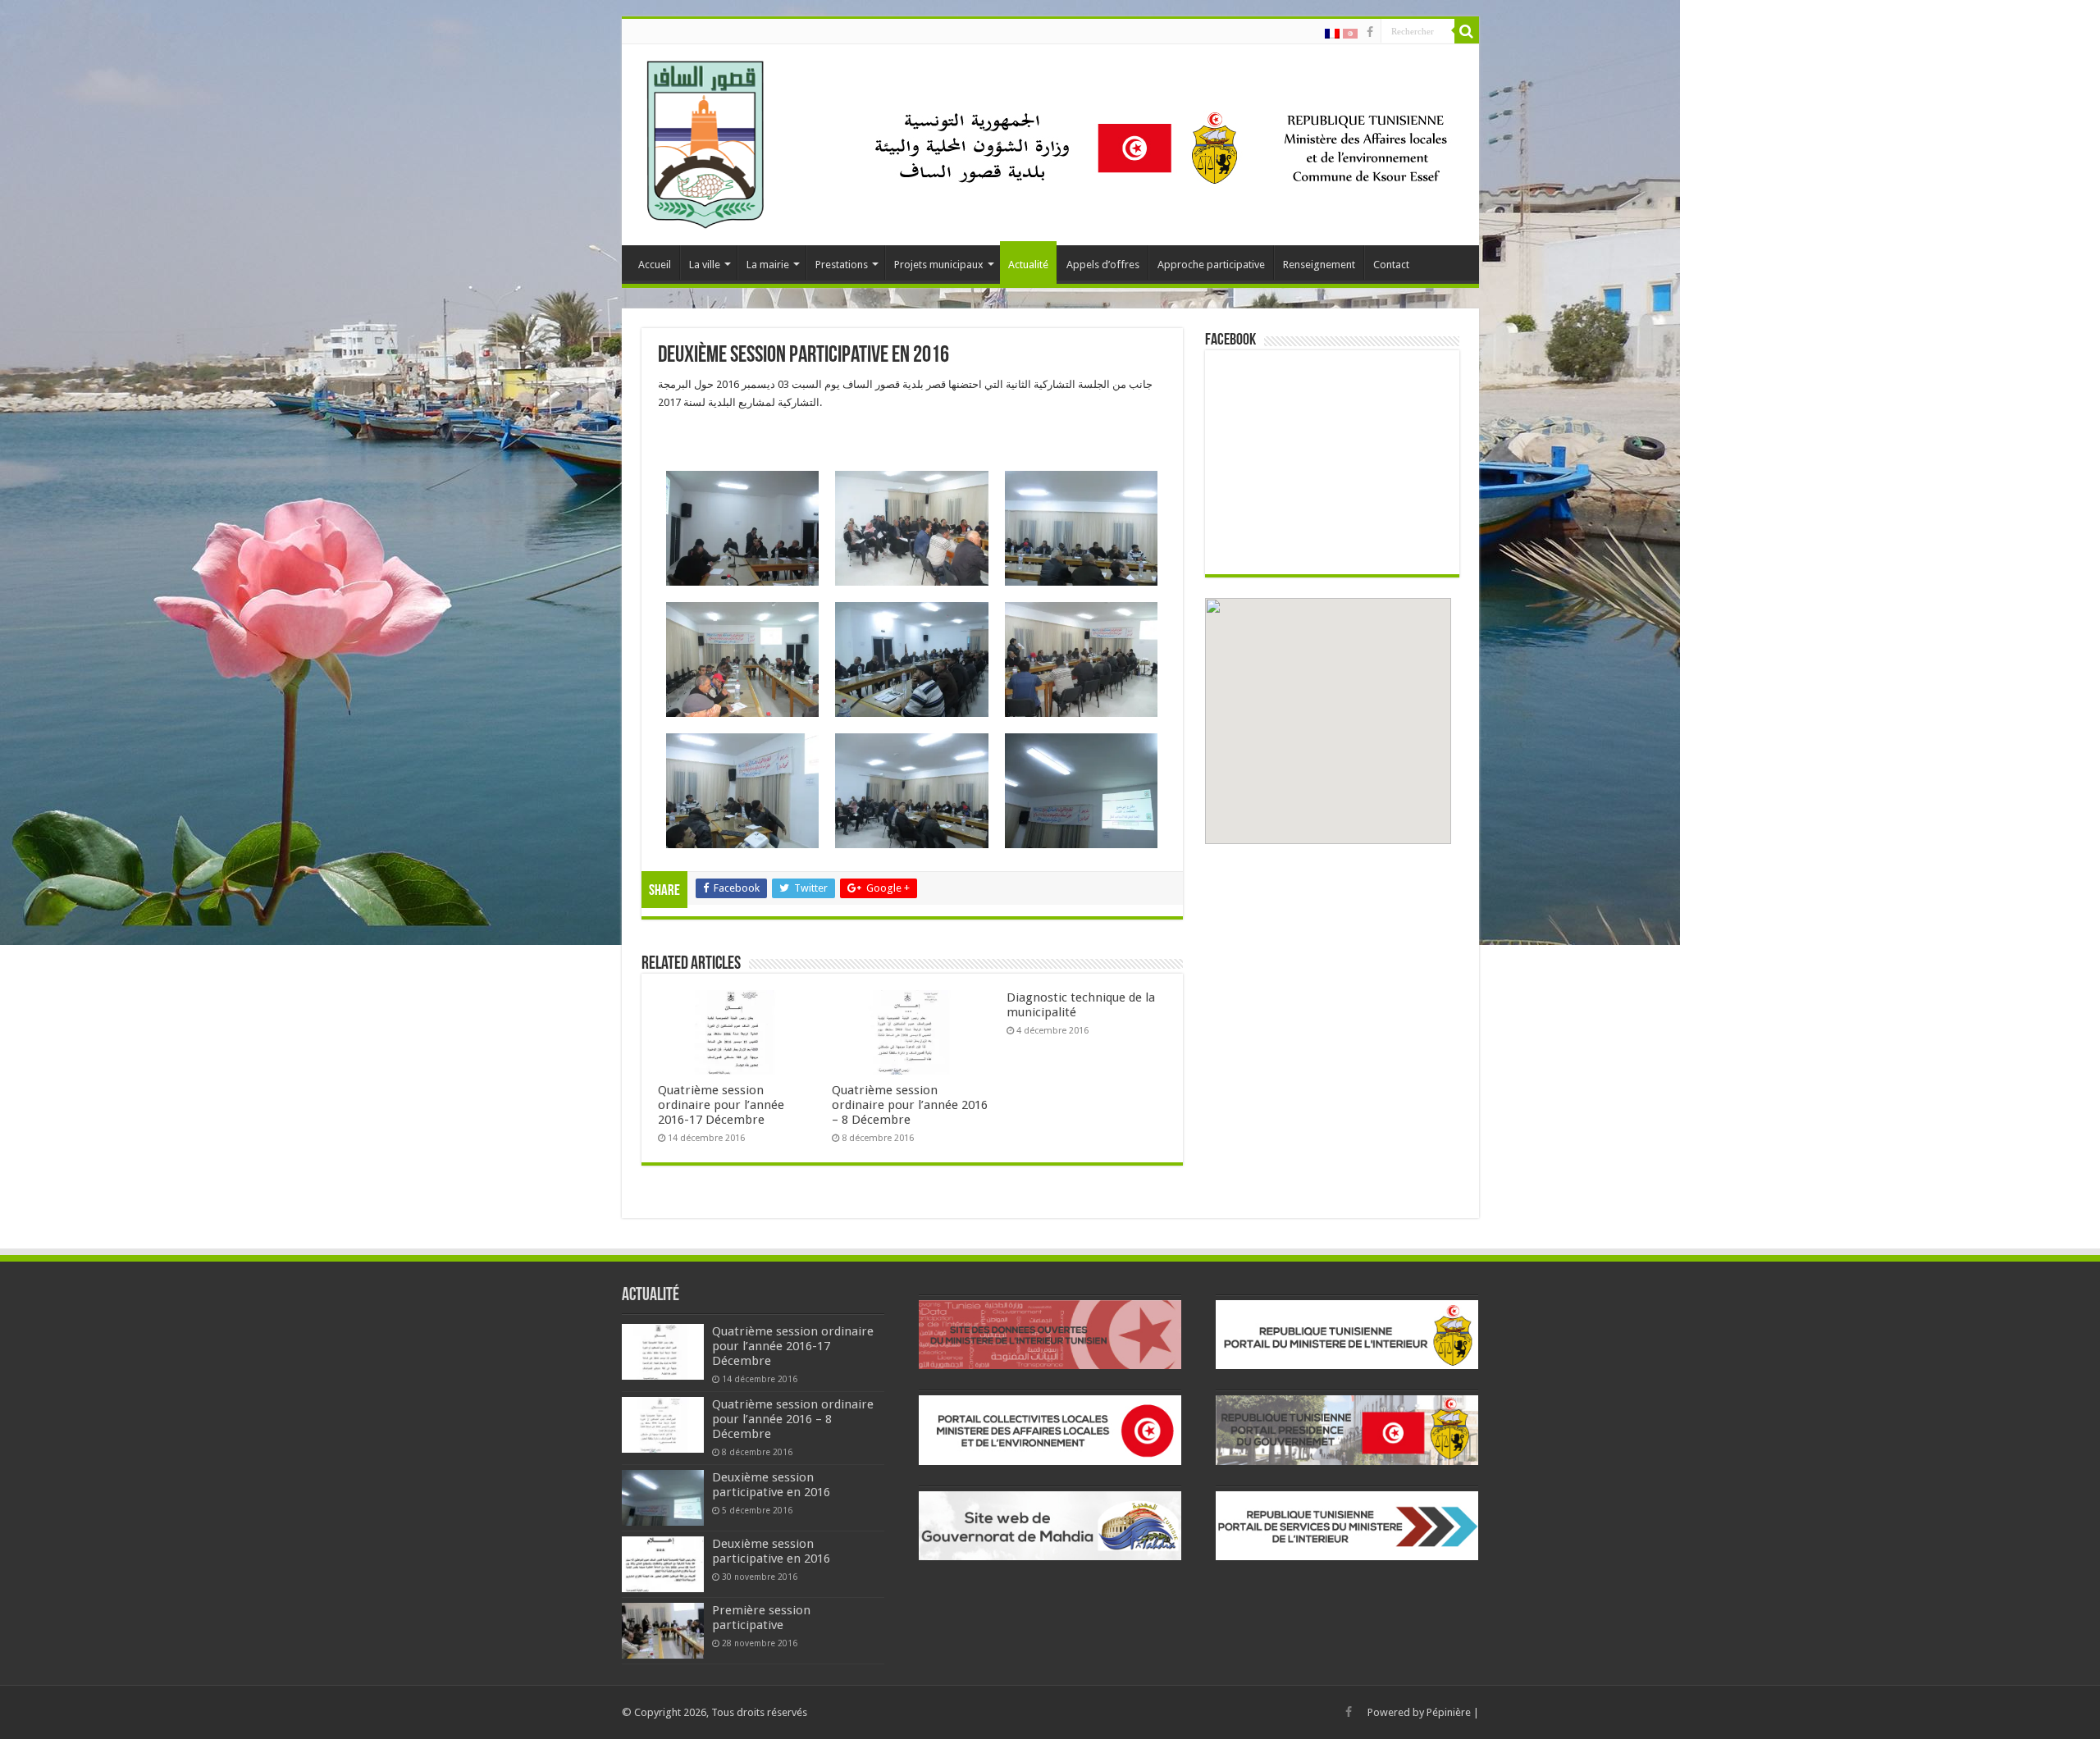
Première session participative (761, 1618)
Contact (1391, 265)
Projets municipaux (939, 265)
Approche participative (1211, 265)
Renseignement (1319, 265)
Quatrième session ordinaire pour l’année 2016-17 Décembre (721, 1105)
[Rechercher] (1467, 31)
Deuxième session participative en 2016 (771, 1485)
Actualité (1028, 265)
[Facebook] (1370, 32)
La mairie (768, 265)
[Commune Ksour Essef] (706, 142)
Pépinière (1449, 1712)
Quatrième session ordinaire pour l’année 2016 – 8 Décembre (910, 1105)
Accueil (655, 265)
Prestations (842, 265)
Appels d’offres (1103, 265)
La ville (705, 265)
